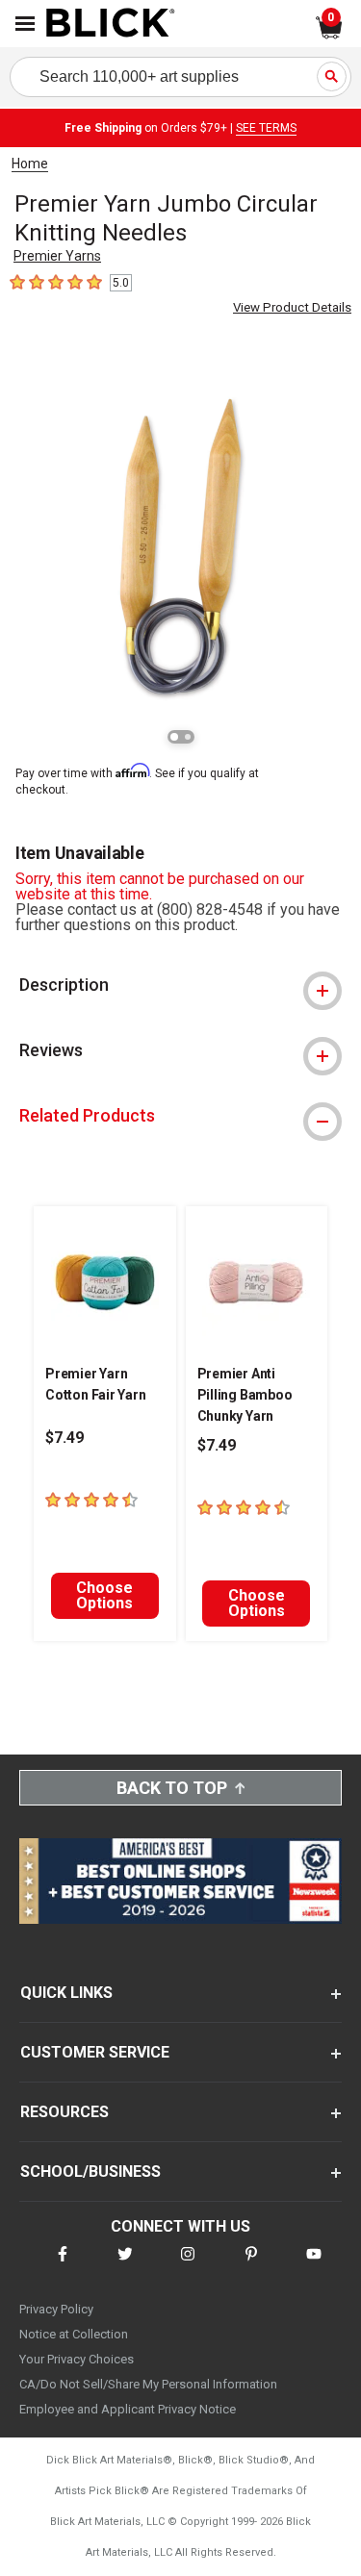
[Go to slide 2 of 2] (188, 737)
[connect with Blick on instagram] (188, 2266)
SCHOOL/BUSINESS (90, 2172)
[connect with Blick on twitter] (125, 2266)
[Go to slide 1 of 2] (174, 737)
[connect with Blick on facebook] (63, 2266)
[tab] (180, 985)
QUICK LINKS (66, 1993)
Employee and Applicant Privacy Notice (128, 2409)
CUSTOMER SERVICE (95, 2052)
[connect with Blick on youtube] (314, 2266)
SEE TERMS (266, 128)
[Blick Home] (111, 24)
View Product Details (292, 307)
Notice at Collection (74, 2334)
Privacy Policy (56, 2309)
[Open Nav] (25, 24)
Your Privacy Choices (77, 2359)
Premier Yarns (57, 256)
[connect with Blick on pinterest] (251, 2266)
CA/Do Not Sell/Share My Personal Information (148, 2384)
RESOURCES (64, 2112)
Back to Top (172, 1788)
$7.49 (64, 1438)
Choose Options (104, 1595)
